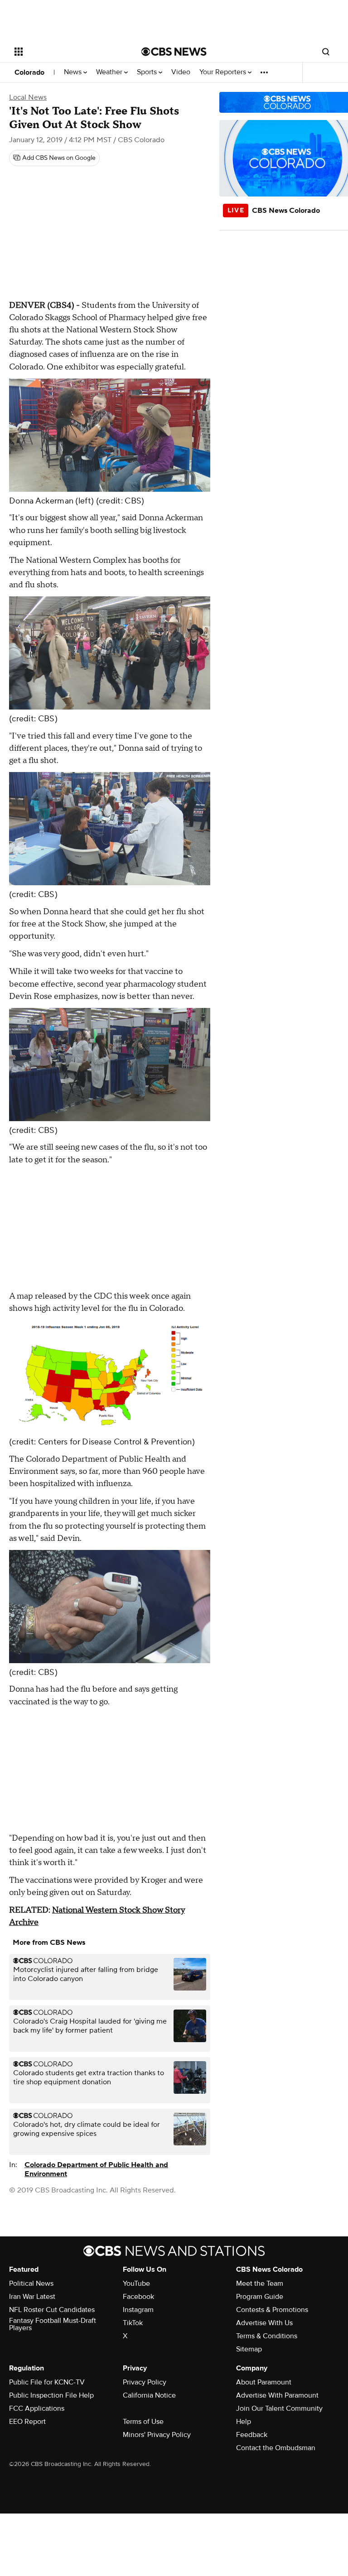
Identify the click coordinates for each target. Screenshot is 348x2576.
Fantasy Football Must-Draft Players (53, 2324)
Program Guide (260, 2297)
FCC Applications (37, 2408)
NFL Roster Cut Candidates (52, 2310)
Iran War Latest (32, 2297)
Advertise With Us (264, 2323)
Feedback (252, 2435)
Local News (28, 97)
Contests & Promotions (272, 2310)
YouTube (136, 2283)
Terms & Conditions (267, 2336)
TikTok (133, 2323)
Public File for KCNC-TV (47, 2382)
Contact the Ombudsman (276, 2448)
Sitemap (249, 2349)
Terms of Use (143, 2422)
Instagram (138, 2310)
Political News (31, 2283)
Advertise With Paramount (277, 2395)
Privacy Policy (145, 2382)
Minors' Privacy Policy (157, 2435)
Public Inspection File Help (51, 2395)
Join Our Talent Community (279, 2408)
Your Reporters (224, 72)
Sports (148, 72)
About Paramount (264, 2382)
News (74, 72)
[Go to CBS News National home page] (174, 52)
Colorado (29, 72)
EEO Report (27, 2422)
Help (244, 2422)
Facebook (138, 2297)
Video (181, 72)
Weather (110, 72)
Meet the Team (260, 2283)
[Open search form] (326, 52)
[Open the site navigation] (68, 52)
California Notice (149, 2395)
